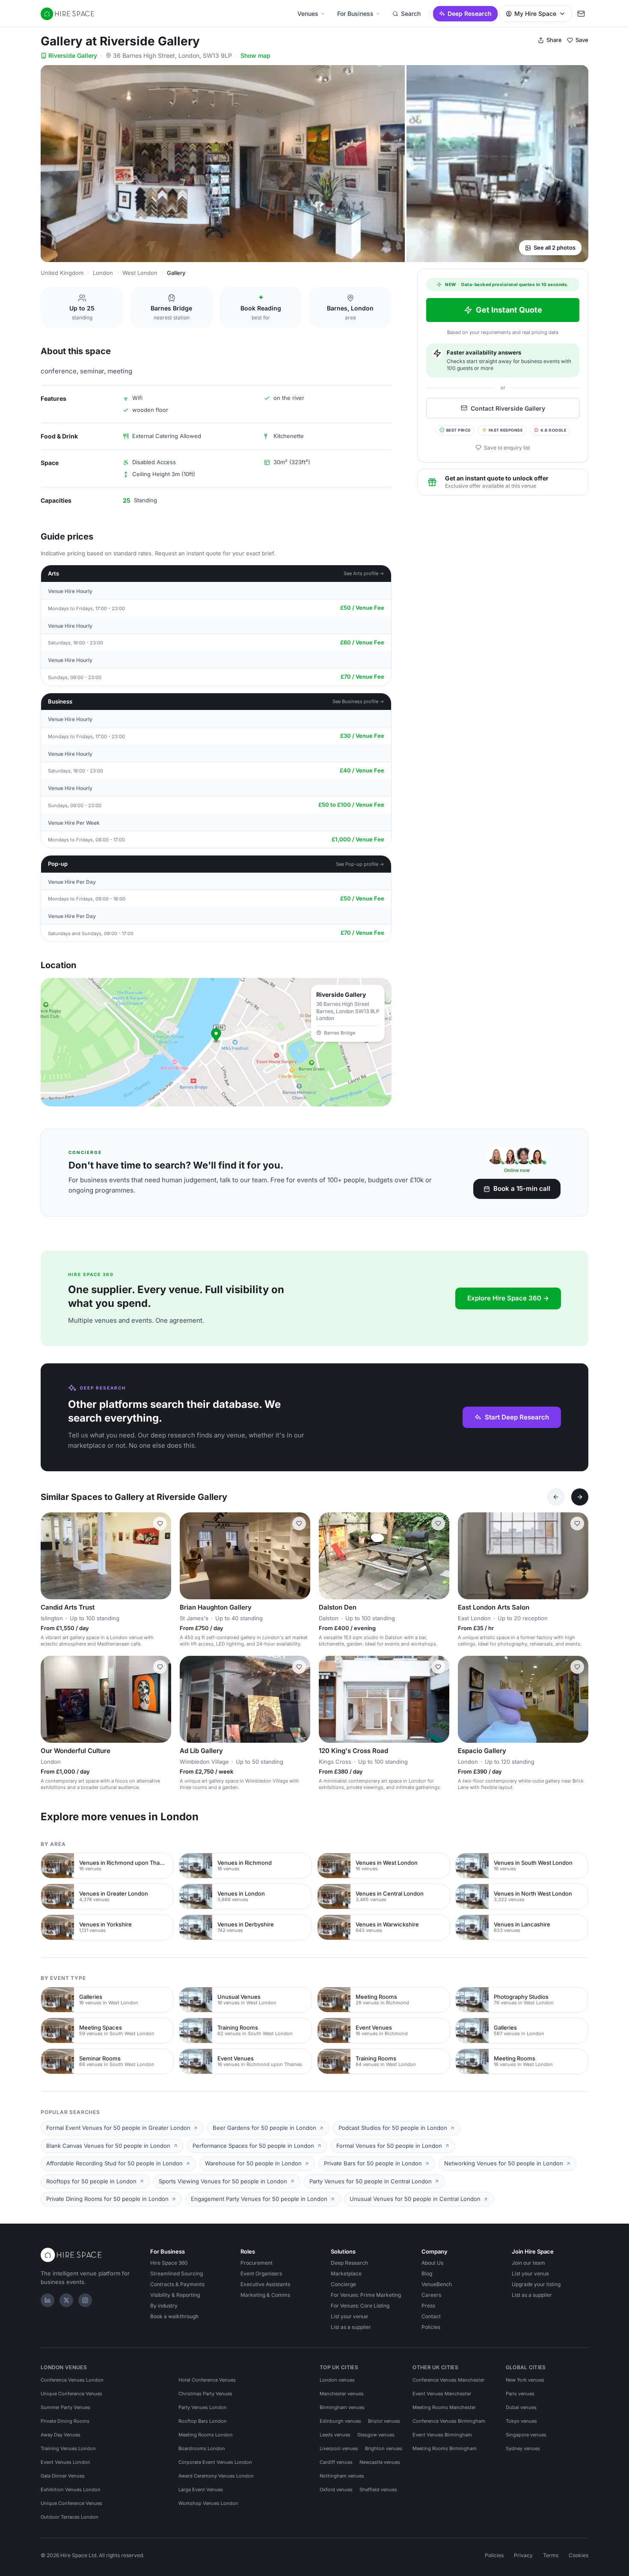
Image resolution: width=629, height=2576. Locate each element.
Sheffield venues (378, 2490)
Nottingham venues (342, 2476)
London (103, 273)
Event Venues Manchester (442, 2394)
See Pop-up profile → (360, 864)
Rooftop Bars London (203, 2421)
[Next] (580, 1497)
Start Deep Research (517, 1417)
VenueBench (437, 2284)
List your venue (349, 2316)
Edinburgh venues (340, 2421)
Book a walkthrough (174, 2316)
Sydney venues (523, 2448)
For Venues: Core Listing (360, 2306)
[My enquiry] (581, 14)
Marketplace (346, 2273)
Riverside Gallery (73, 55)
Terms (551, 2555)
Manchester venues (342, 2394)
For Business (355, 13)
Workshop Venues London (208, 2503)
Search (411, 13)
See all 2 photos (555, 247)
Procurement (257, 2263)
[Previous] (556, 1497)
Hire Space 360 (169, 2263)
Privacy (523, 2555)
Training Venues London (68, 2448)
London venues (337, 2380)
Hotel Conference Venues (207, 2380)
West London (140, 273)
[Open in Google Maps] (216, 1042)
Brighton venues (384, 2448)
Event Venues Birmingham (442, 2435)
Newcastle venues (380, 2462)
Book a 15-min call (522, 1188)
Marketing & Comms (265, 2295)
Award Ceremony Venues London (216, 2476)
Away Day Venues (61, 2435)
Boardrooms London (202, 2448)
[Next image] (161, 1556)
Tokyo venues (521, 2421)
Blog (427, 2273)
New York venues (525, 2380)
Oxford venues (336, 2490)
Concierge (343, 2284)
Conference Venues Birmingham (449, 2421)
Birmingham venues (342, 2407)
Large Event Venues (201, 2490)
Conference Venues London (72, 2380)
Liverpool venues (339, 2448)
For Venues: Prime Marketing (366, 2295)
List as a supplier (351, 2327)
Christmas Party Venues (205, 2394)
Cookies (579, 2555)
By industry (164, 2306)
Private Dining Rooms (65, 2421)
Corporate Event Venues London (215, 2462)
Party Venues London (203, 2407)
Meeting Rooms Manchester (444, 2407)
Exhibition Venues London (71, 2490)
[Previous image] (51, 1556)
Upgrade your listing (536, 2284)
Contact (431, 2316)
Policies (431, 2327)
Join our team (528, 2263)
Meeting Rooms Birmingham (445, 2448)
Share (554, 40)
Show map (255, 55)
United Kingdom (62, 273)
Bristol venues (384, 2421)
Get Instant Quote (509, 310)
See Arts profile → (364, 573)
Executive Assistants (265, 2284)
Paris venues (520, 2394)
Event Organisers (261, 2273)
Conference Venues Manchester (448, 2380)
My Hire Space (535, 13)
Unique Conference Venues (71, 2394)
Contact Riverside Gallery (508, 408)
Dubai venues (521, 2407)
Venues (308, 13)
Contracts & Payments (177, 2284)
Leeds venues (335, 2435)
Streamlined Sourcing (177, 2273)
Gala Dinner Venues (63, 2476)
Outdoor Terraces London (70, 2517)
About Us (432, 2263)
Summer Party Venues (65, 2407)
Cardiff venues (336, 2462)
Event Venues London (65, 2462)
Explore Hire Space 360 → (508, 1298)
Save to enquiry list (507, 447)
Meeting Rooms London (206, 2435)
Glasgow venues (376, 2435)
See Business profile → (358, 701)
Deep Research (470, 13)
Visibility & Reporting (175, 2295)
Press (428, 2306)
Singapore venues (526, 2435)
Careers (431, 2295)
